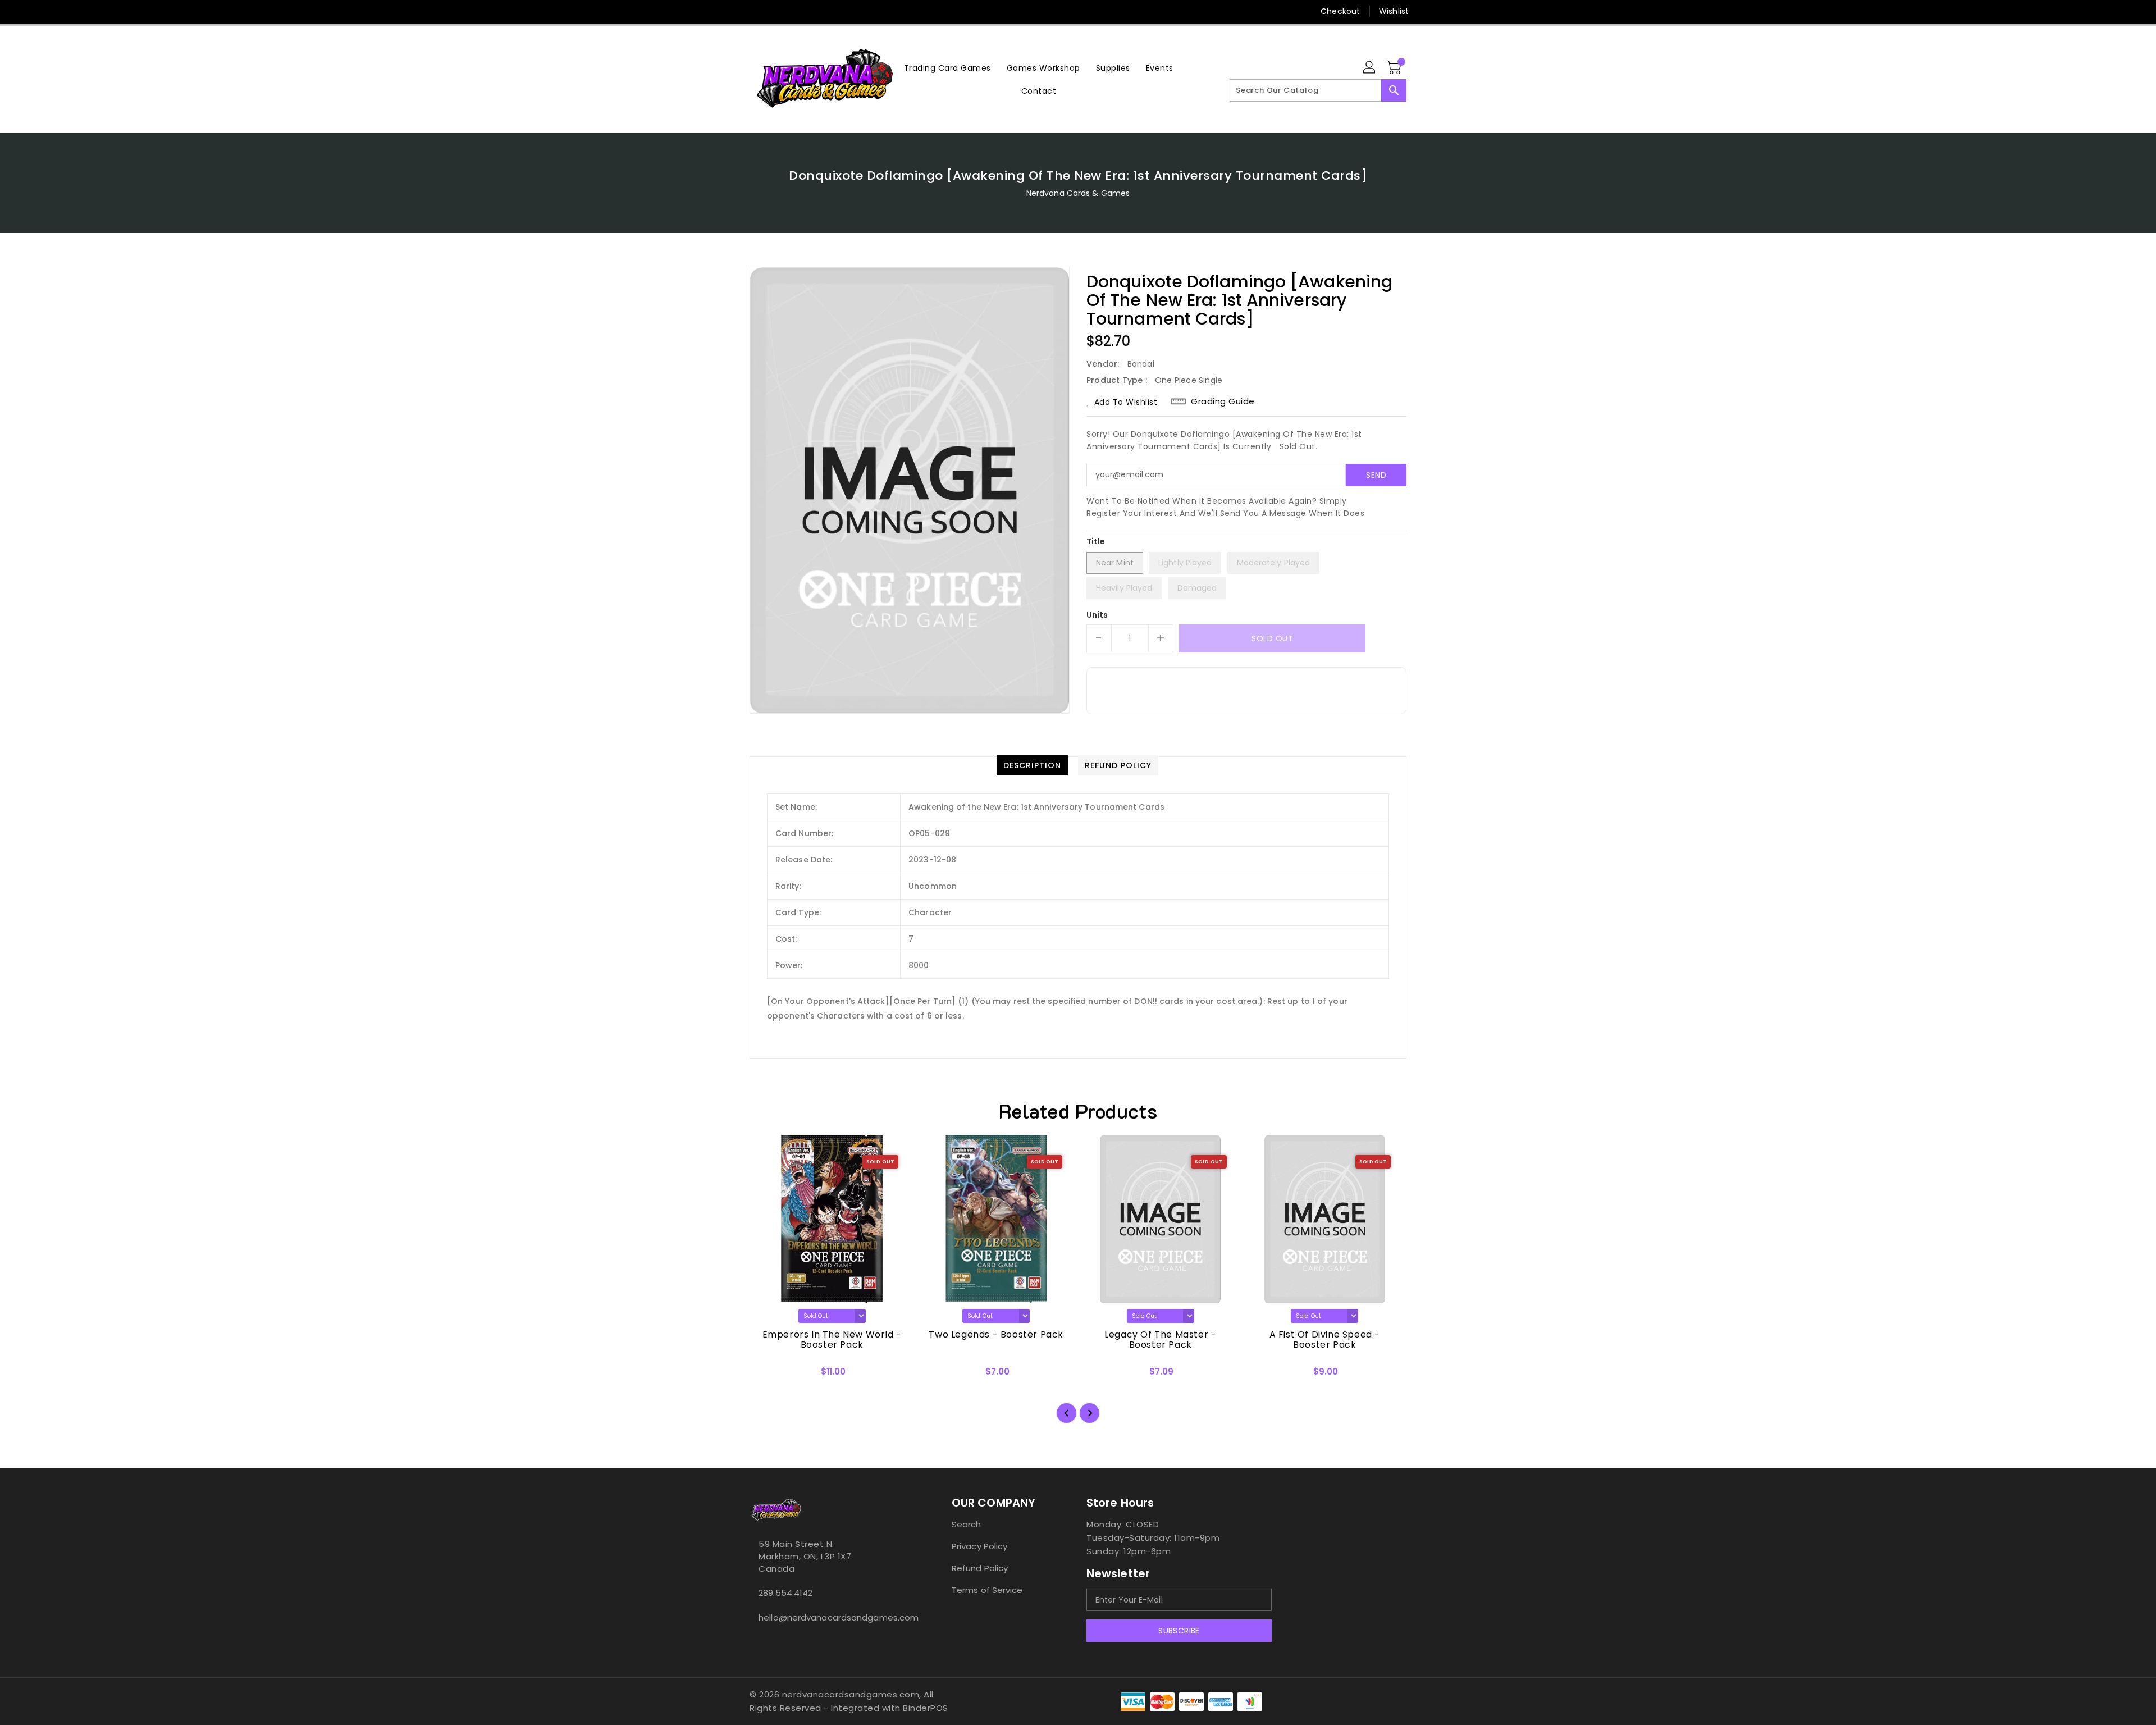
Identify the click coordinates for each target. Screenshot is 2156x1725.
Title (1096, 541)
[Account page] (1370, 68)
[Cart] (1395, 68)
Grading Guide (1223, 401)
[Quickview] (768, 1375)
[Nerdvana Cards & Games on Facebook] (734, 11)
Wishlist (1394, 11)
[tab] (1032, 765)
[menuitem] (947, 68)
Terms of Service (987, 1590)
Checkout (1340, 11)
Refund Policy (980, 1568)
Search (967, 1524)
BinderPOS (926, 1708)
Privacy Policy (979, 1546)
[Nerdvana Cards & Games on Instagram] (755, 11)
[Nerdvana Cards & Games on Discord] (776, 11)
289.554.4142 (785, 1593)
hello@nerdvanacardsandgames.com (828, 1617)
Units (1097, 615)
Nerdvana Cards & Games (1078, 193)
